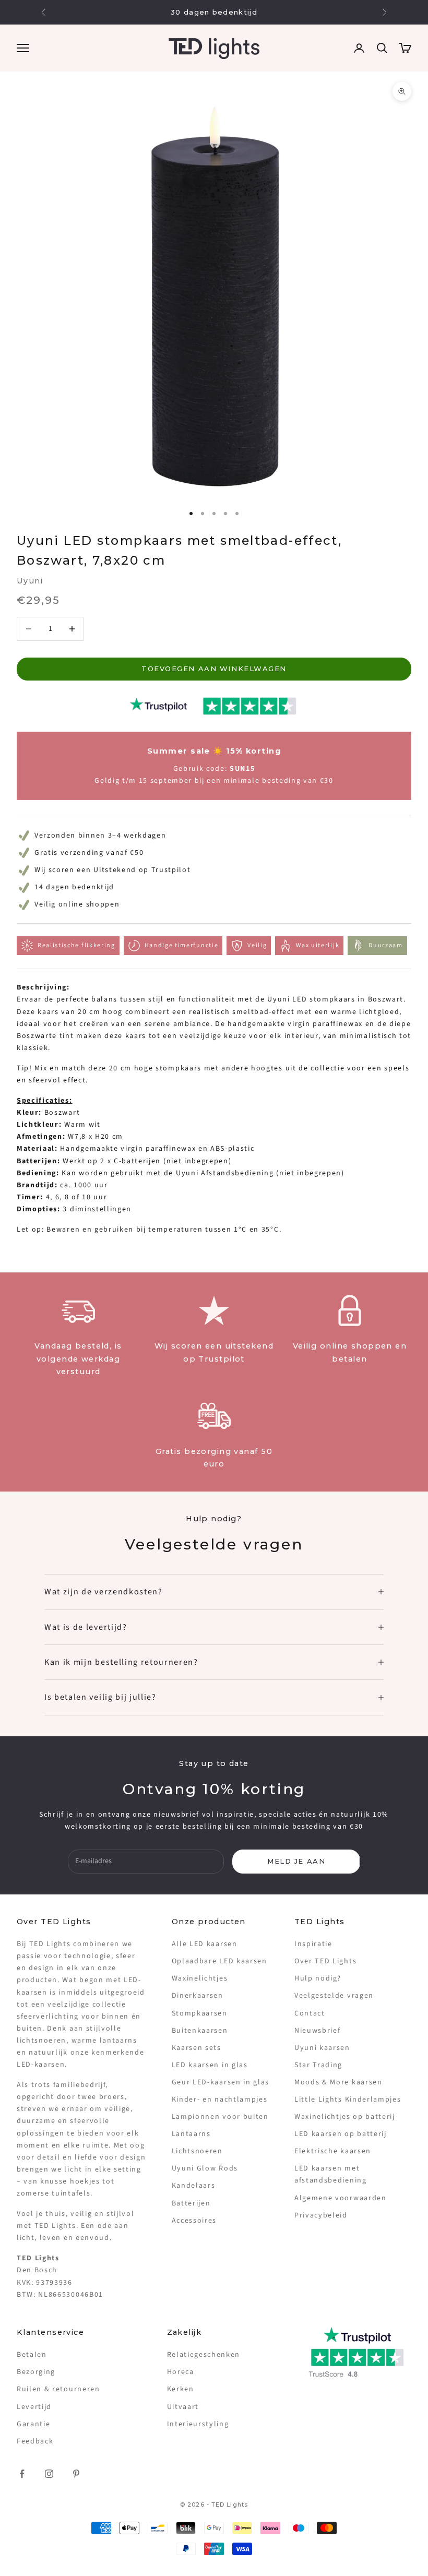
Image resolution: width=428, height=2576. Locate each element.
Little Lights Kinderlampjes (348, 2100)
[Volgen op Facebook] (22, 2474)
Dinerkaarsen (198, 1996)
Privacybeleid (321, 2215)
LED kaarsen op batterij (341, 2134)
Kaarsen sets (197, 2048)
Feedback (35, 2441)
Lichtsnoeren (197, 2151)
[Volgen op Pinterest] (76, 2474)
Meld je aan (296, 1861)
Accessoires (194, 2221)
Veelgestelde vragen (334, 1996)
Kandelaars (194, 2186)
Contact (310, 2013)
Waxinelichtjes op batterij (345, 2117)
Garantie (33, 2424)
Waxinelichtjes (200, 1978)
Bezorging (36, 2372)
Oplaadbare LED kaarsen (219, 1961)
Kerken (181, 2389)
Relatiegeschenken (204, 2355)
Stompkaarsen (200, 2013)
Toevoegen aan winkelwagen (214, 669)
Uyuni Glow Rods (205, 2168)
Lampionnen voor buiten (220, 2117)
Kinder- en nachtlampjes (220, 2100)
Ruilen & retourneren (58, 2389)
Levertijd (34, 2407)
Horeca (181, 2372)
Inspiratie (313, 1944)
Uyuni (30, 581)
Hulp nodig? (318, 1978)
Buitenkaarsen (200, 2031)
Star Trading (318, 2065)
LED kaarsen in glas (210, 2065)
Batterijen (191, 2203)
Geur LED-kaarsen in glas (221, 2082)
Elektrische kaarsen (333, 2151)
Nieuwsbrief (317, 2031)
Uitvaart (183, 2407)
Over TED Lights (325, 1961)
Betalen (32, 2355)
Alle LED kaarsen (205, 1944)
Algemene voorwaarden (341, 2198)
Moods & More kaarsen (338, 2082)
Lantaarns (191, 2134)
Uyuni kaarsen (322, 2048)
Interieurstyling (198, 2424)
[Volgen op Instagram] (49, 2474)
